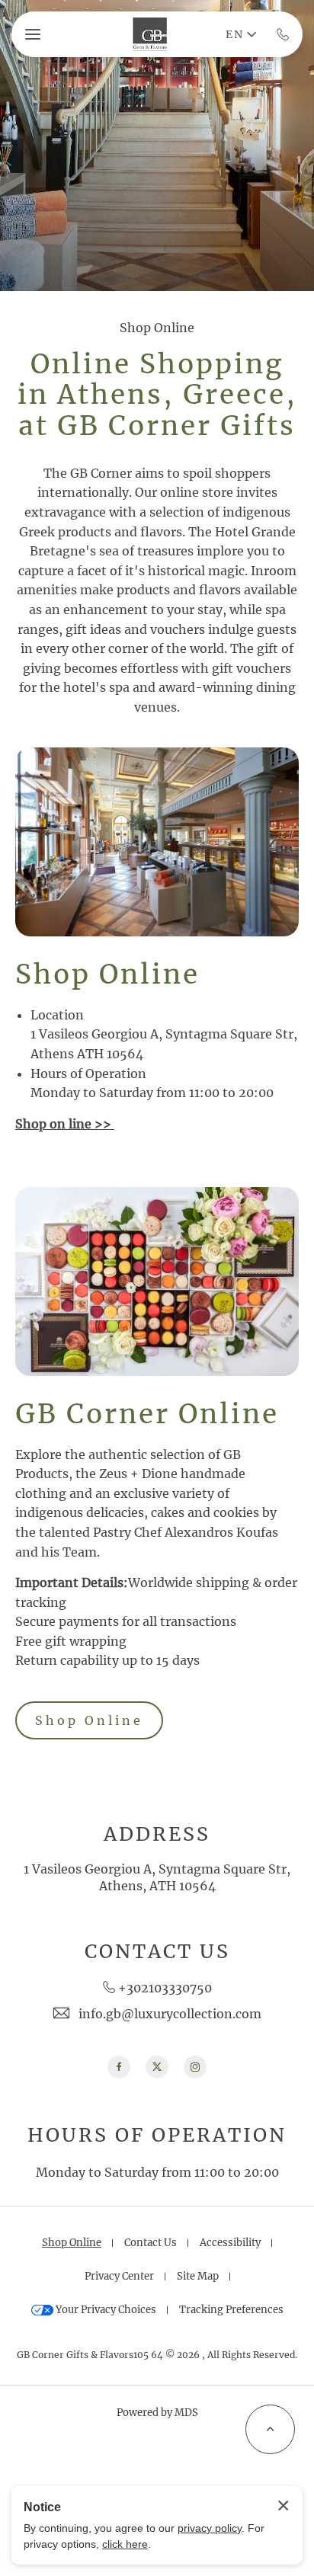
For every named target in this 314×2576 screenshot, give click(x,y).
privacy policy (210, 2528)
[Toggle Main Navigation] (33, 34)
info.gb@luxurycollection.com (170, 2014)
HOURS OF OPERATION (157, 2135)
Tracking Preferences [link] (231, 2310)
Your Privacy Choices (105, 2310)
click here (125, 2544)
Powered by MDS (157, 2413)
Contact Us (151, 2243)
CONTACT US (157, 1952)
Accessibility (230, 2243)
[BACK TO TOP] (270, 2429)
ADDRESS (157, 1834)
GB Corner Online (147, 1414)
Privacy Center (119, 2276)
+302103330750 (165, 1988)
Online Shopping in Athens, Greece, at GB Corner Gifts (157, 395)
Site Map (198, 2276)
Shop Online (157, 328)
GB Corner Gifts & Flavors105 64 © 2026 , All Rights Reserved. (157, 2355)
